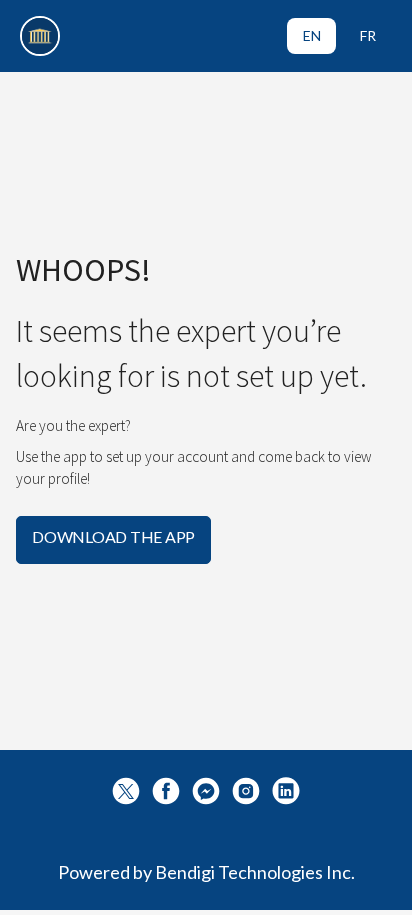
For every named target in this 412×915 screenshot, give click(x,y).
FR (368, 35)
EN (312, 35)
